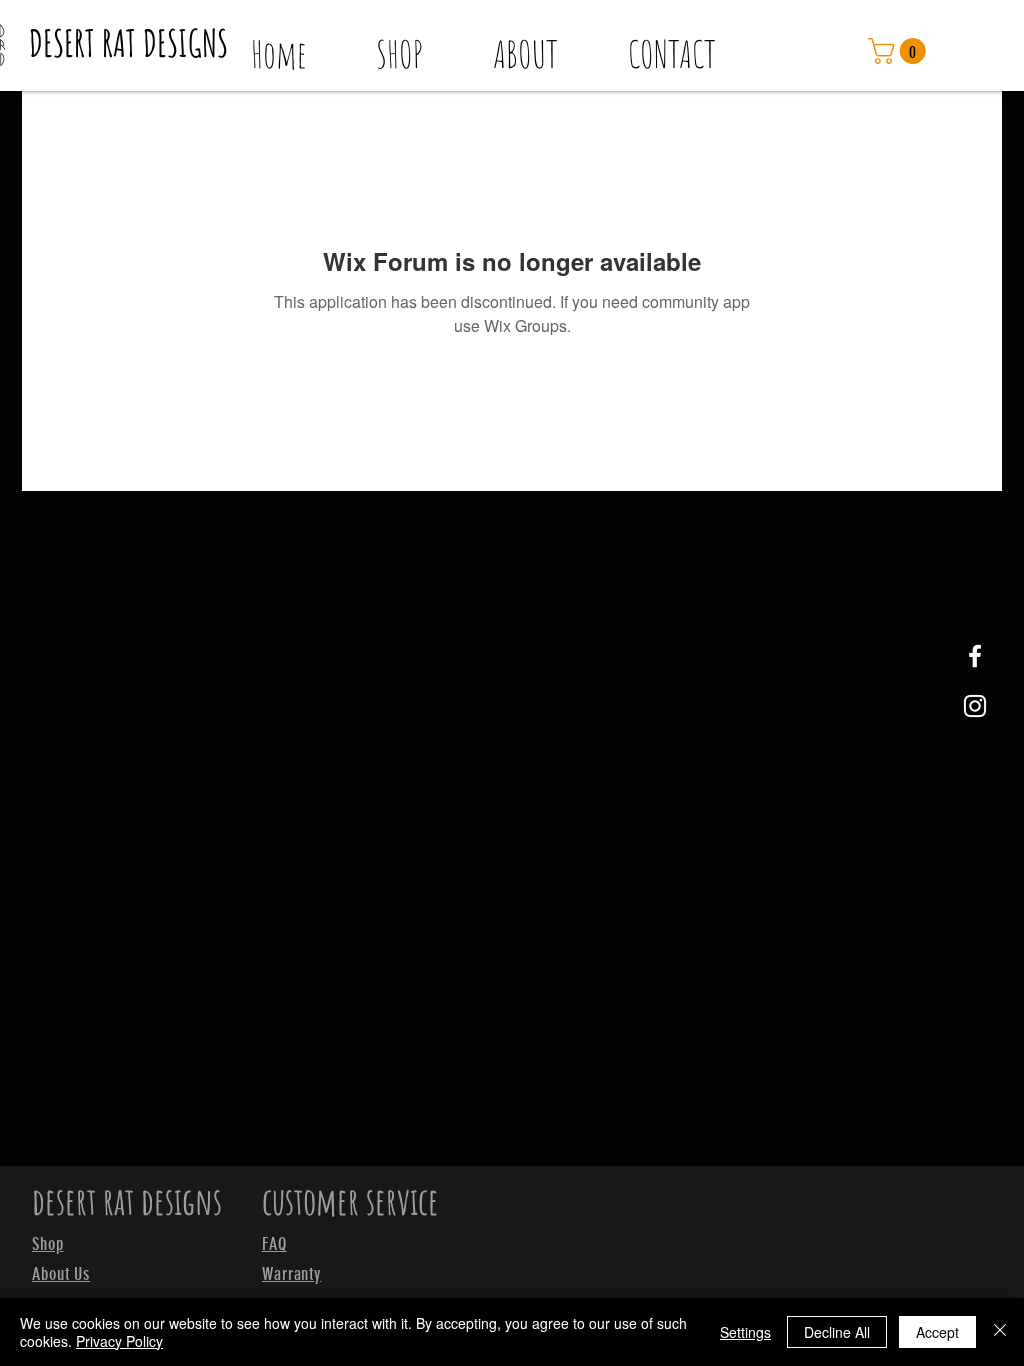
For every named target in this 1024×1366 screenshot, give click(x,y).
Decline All (837, 1332)
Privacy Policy (119, 1341)
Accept (937, 1332)
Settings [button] (745, 1332)
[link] (900, 51)
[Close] (1000, 1332)
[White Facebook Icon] (975, 656)
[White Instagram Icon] (975, 706)
